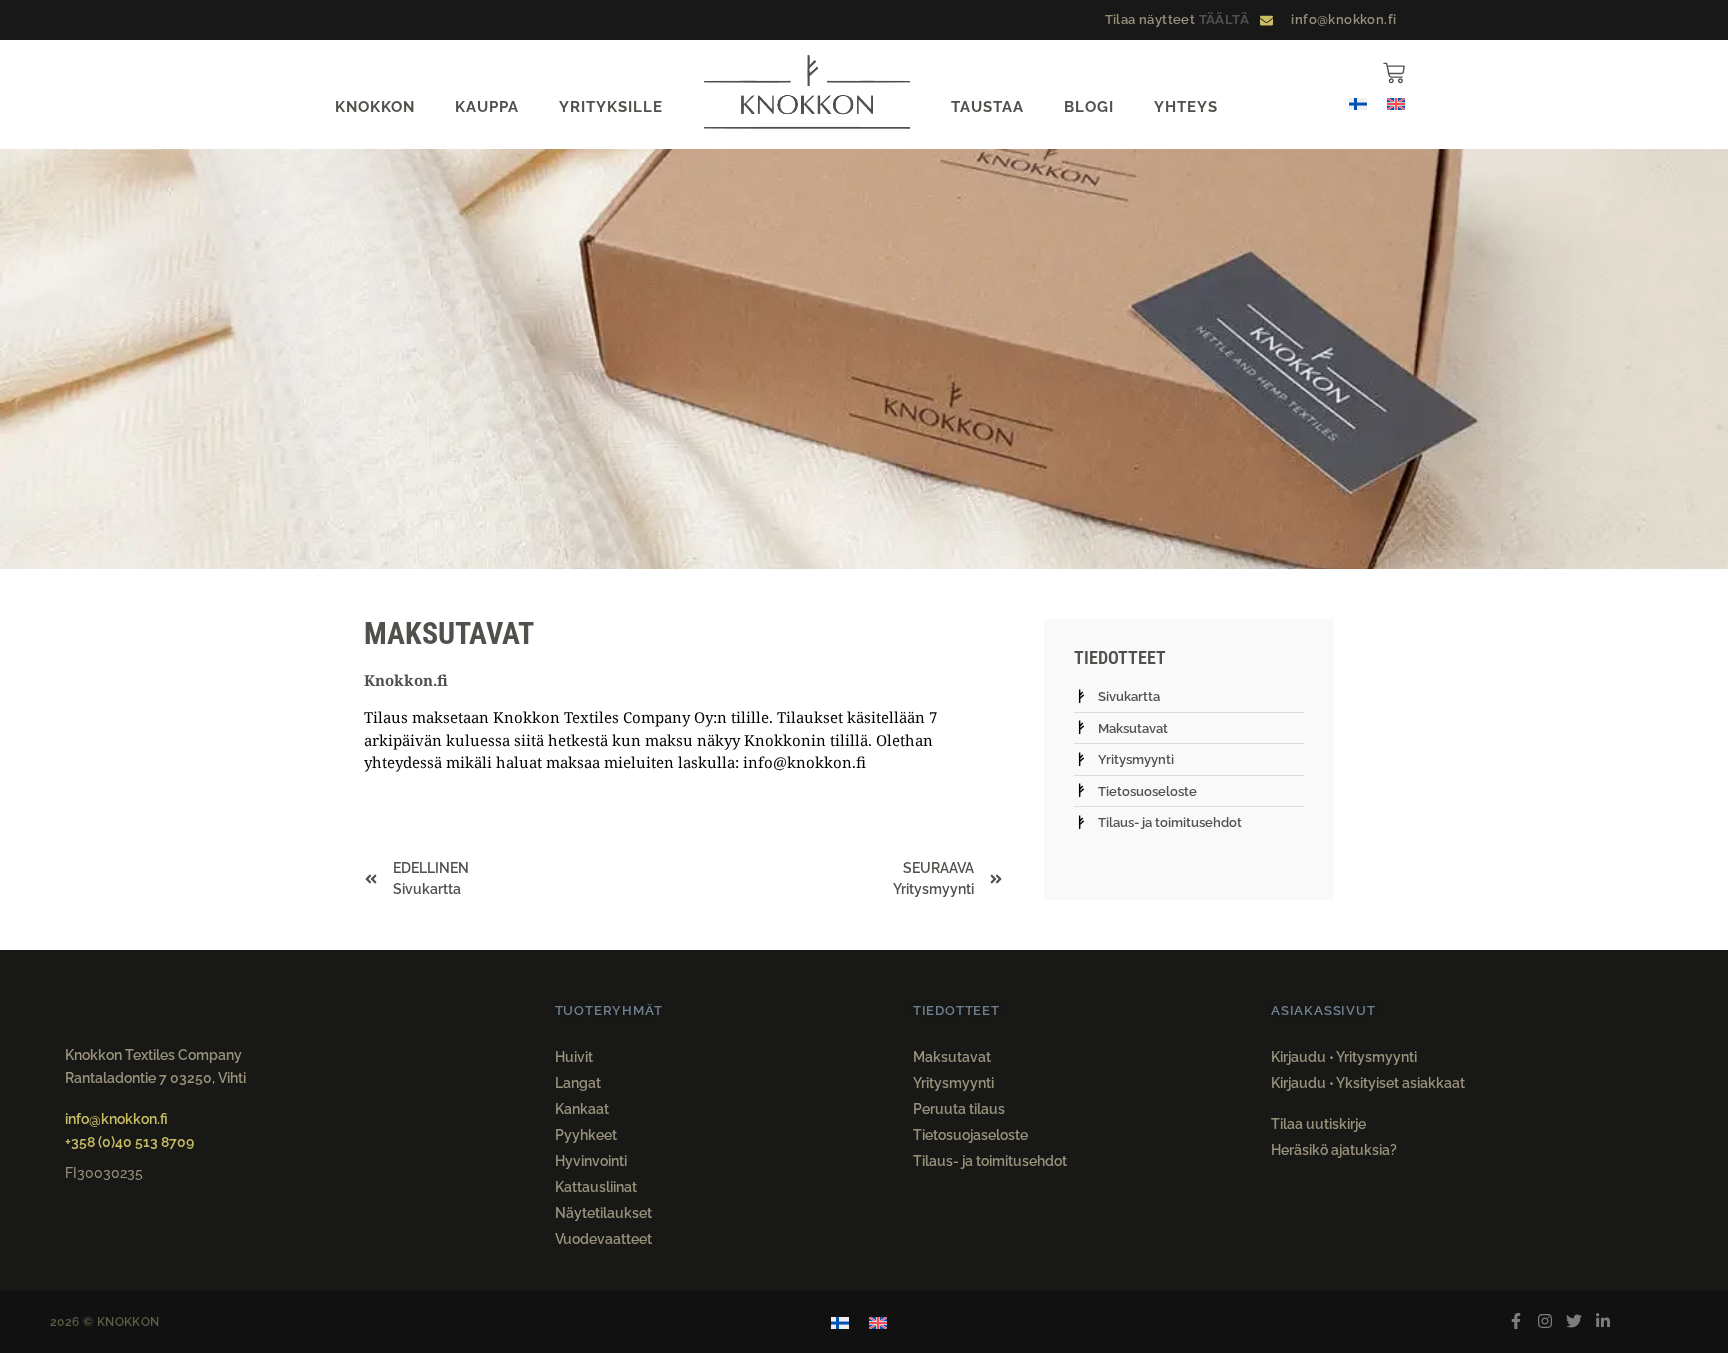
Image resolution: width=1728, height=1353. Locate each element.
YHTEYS (1186, 107)
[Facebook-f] (1516, 1321)
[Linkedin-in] (1602, 1321)
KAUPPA (487, 107)
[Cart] (1394, 73)
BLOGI (1089, 107)
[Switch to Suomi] (1358, 102)
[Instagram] (1545, 1321)
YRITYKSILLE (611, 107)
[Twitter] (1573, 1321)
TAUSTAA (987, 107)
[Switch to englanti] (1396, 102)
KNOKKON (375, 107)
